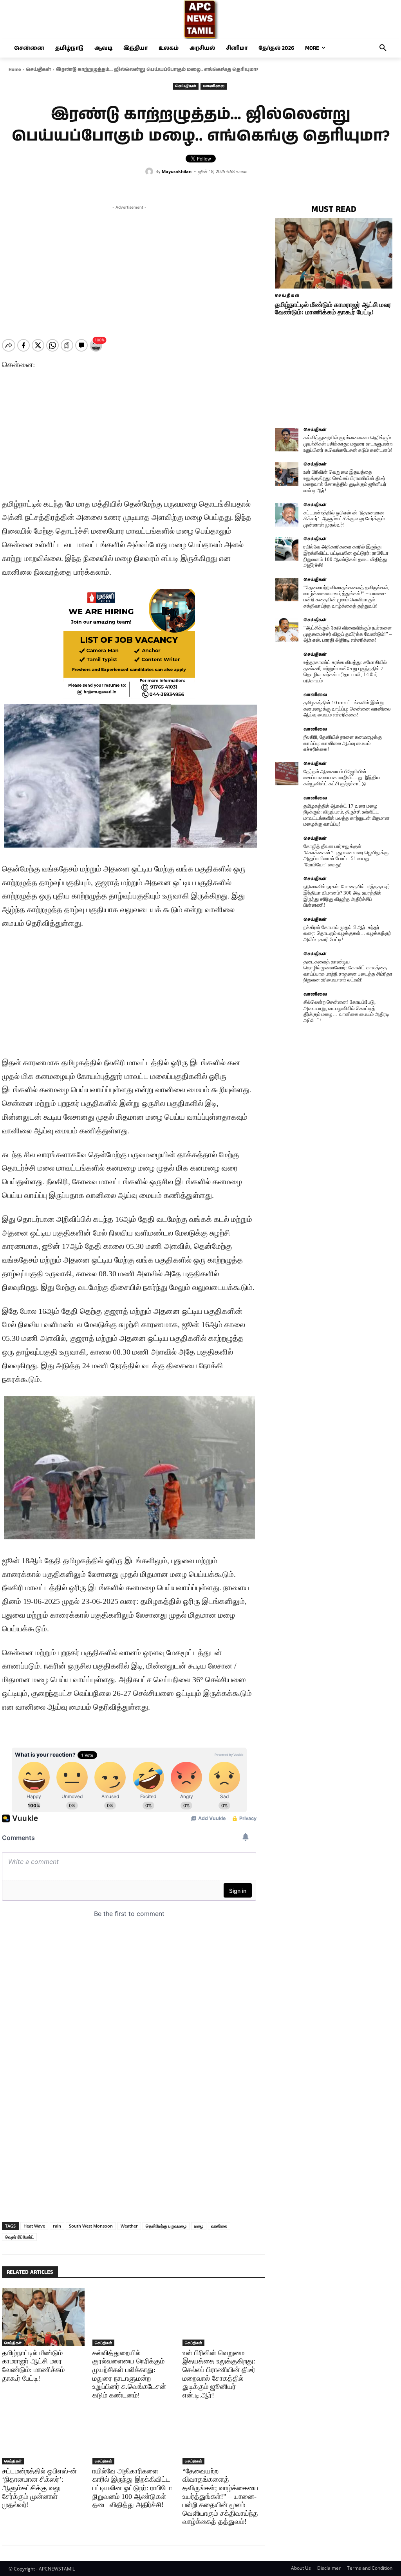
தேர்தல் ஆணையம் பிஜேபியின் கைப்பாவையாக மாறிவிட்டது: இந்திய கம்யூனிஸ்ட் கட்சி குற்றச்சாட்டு (342, 777)
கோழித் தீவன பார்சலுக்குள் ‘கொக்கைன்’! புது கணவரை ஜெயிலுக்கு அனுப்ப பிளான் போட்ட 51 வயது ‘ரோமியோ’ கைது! (346, 855)
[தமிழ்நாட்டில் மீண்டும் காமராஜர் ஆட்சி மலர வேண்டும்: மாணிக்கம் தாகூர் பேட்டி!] (43, 2317)
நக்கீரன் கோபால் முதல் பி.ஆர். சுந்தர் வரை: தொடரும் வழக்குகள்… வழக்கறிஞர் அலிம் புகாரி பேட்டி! (347, 933)
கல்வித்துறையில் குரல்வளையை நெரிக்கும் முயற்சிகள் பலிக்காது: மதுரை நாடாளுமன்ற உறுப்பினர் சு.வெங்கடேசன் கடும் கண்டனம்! (129, 2374)
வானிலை (214, 86)
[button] (383, 48)
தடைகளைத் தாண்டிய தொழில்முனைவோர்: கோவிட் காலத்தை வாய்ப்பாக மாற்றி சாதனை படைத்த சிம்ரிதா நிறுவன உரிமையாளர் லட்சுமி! (348, 971)
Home (15, 69)
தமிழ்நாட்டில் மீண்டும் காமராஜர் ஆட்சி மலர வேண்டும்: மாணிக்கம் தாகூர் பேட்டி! (333, 308)
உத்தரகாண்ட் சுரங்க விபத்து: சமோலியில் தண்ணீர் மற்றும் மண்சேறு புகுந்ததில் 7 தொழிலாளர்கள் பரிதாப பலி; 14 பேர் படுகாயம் (345, 671)
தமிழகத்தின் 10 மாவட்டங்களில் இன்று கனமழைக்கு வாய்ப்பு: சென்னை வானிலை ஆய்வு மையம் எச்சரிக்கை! (347, 709)
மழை (199, 2226)
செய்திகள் (38, 69)
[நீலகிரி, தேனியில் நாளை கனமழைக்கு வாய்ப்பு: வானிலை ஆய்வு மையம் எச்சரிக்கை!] (287, 739)
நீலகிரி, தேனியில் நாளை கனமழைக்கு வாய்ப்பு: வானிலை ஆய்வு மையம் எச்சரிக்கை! (343, 743)
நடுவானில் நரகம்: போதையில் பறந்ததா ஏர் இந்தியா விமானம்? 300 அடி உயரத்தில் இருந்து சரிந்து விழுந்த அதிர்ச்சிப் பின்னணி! (347, 896)
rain (57, 2226)
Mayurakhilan (177, 171)
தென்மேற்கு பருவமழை (166, 2226)
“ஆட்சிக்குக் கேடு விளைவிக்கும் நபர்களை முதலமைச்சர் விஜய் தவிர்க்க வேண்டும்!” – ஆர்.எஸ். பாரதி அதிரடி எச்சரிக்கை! (348, 634)
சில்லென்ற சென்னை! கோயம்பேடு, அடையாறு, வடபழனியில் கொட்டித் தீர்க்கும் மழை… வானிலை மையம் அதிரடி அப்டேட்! (346, 1011)
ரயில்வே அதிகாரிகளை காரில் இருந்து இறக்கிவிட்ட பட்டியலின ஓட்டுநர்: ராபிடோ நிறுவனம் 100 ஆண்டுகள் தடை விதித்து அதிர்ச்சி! (132, 2488)
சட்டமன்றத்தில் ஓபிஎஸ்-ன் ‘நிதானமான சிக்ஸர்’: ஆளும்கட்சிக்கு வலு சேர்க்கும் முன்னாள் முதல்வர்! (39, 2488)
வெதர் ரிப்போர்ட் (19, 2237)
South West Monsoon (91, 2226)
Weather (129, 2226)
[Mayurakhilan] (150, 171)
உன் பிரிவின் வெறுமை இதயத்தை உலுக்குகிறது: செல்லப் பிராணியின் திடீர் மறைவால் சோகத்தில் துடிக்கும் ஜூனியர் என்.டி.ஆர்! (219, 2374)
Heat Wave (34, 2226)
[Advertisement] (129, 266)
